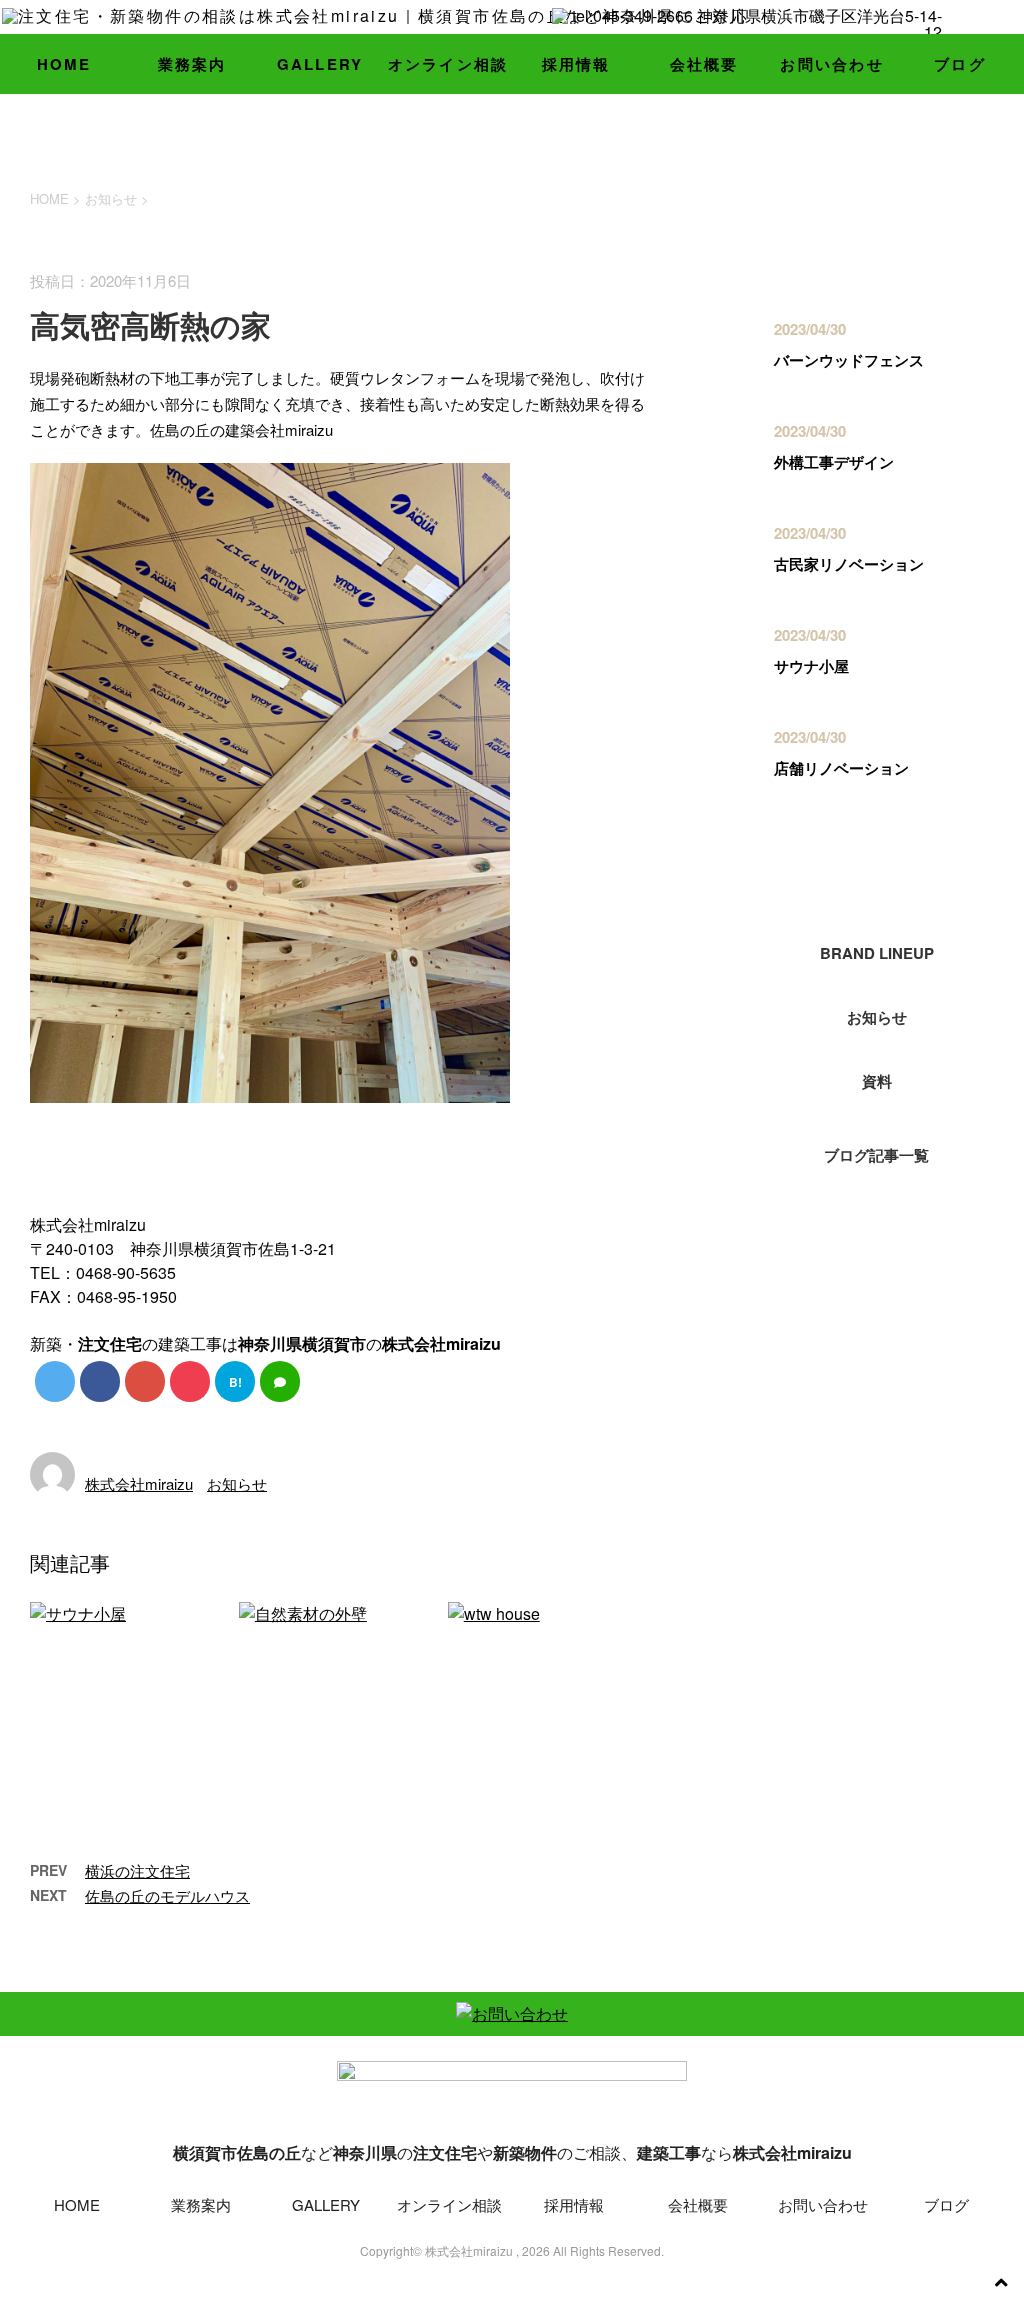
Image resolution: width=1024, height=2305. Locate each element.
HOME (64, 64)
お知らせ (237, 1483)
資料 (877, 1081)
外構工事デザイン (834, 462)
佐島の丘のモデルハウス (167, 1895)
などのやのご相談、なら (512, 2152)
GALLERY (320, 64)
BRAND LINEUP (877, 953)
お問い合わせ (832, 64)
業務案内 (192, 64)
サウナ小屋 (811, 666)
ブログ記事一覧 (876, 1155)
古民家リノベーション (849, 564)
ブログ (960, 64)
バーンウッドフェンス (849, 360)
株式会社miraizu (139, 1483)
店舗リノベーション (841, 768)
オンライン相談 (448, 64)
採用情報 (576, 64)
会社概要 (704, 64)
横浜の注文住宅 (137, 1870)
